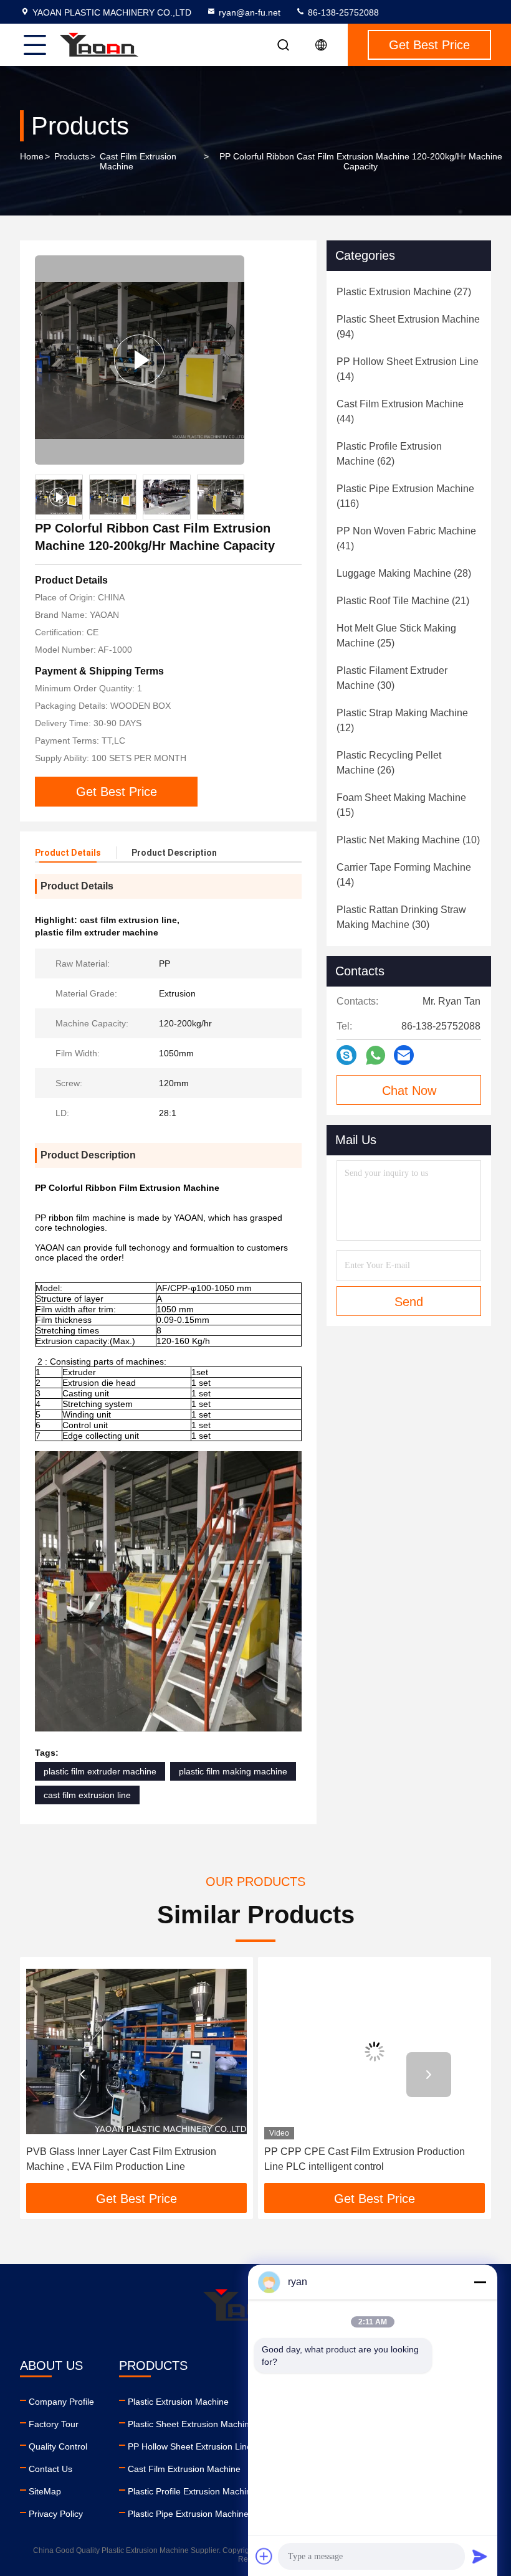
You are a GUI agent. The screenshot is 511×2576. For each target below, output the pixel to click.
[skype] (346, 1055)
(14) (408, 369)
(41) (406, 538)
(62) (389, 454)
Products (72, 156)
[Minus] (480, 2282)
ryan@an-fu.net (250, 12)
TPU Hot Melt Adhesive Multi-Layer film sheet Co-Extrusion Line (374, 2159)
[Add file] (264, 2556)
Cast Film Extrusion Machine (138, 161)
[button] (82, 2075)
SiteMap (45, 2491)
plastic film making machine (233, 1771)
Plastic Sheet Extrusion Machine (191, 2424)
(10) (408, 840)
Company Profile (61, 2402)
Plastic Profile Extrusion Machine (192, 2491)
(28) (404, 573)
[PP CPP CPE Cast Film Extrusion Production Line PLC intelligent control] (136, 2051)
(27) (404, 292)
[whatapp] (375, 1055)
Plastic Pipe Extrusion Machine (188, 2514)
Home (32, 156)
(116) (405, 496)
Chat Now (409, 1091)
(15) (401, 805)
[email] (404, 1055)
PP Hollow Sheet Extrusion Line (190, 2446)
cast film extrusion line (87, 1795)
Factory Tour (54, 2424)
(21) (403, 601)
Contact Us (50, 2469)
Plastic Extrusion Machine (178, 2402)
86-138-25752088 (342, 12)
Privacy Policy (56, 2514)
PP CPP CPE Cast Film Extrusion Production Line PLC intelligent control (127, 2159)
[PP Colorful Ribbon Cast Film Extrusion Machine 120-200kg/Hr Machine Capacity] (140, 360)
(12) (402, 720)
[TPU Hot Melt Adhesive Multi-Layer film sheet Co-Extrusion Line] (375, 2051)
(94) (408, 327)
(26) (389, 763)
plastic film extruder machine (100, 1771)
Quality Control (58, 2446)
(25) (396, 636)
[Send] (480, 2556)
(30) (392, 678)
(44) (400, 411)
